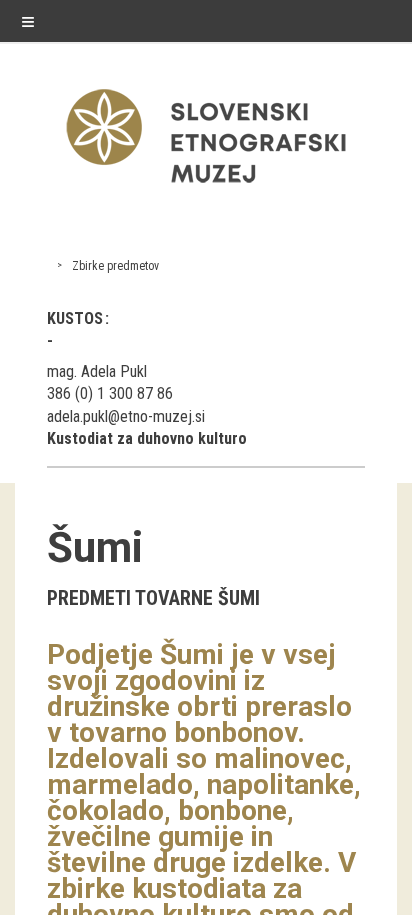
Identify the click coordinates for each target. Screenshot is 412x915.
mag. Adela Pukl (97, 371)
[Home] (206, 187)
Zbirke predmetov (115, 266)
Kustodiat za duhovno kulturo (147, 438)
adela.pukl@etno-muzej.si (126, 416)
